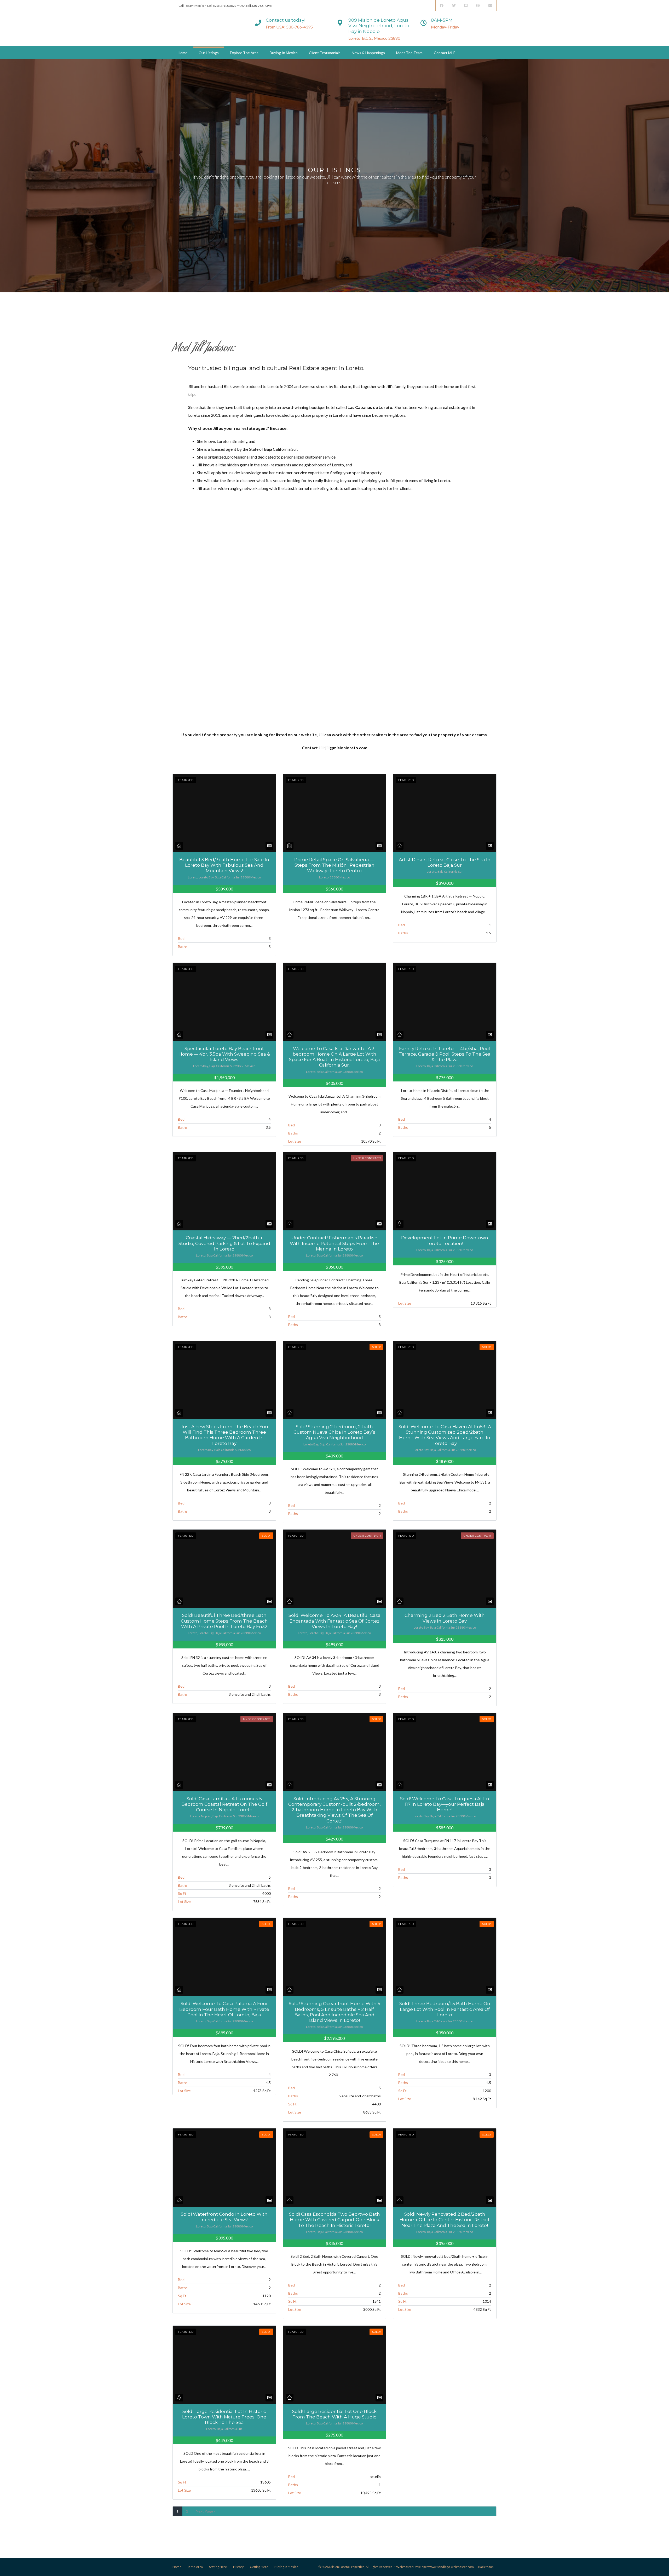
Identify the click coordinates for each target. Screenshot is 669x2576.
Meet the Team (409, 53)
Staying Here (218, 2567)
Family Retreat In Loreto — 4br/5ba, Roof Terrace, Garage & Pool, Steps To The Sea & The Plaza (445, 1054)
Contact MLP (445, 53)
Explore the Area (244, 53)
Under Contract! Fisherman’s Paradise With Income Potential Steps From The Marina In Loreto (334, 1243)
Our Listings (209, 53)
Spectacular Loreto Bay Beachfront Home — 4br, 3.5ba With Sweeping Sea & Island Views (224, 1054)
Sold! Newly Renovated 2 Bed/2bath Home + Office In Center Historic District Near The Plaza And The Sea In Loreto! (445, 2220)
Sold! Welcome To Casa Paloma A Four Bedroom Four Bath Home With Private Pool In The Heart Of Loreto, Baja (224, 2009)
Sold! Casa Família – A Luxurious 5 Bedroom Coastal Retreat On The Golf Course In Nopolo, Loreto (224, 1804)
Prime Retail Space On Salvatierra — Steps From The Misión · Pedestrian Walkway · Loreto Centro (334, 865)
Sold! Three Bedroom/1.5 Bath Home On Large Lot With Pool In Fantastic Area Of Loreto (445, 2009)
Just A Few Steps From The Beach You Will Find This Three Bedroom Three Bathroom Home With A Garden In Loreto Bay (224, 1435)
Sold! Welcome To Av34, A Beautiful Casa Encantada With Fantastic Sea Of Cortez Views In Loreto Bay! (334, 1621)
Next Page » (206, 2511)
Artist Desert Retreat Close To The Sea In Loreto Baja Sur (445, 862)
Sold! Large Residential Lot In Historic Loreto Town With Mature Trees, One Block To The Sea (224, 2417)
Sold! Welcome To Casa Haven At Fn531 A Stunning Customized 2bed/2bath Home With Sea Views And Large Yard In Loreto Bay (445, 1435)
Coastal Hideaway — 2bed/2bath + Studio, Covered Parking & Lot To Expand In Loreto (224, 1243)
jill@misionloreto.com (346, 748)
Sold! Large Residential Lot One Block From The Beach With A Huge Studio (334, 2414)
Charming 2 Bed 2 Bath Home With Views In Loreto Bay (445, 1618)
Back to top (486, 2567)
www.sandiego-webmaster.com (452, 2567)
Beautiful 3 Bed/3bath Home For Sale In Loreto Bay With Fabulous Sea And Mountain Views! (224, 865)
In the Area (195, 2567)
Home (183, 53)
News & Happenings (368, 53)
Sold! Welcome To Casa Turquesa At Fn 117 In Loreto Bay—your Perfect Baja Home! (445, 1804)
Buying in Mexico (284, 53)
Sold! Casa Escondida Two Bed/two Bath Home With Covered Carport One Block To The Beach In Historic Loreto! (334, 2220)
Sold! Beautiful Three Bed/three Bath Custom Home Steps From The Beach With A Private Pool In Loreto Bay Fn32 (224, 1621)
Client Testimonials (325, 53)
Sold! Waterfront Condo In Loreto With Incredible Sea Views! (224, 2217)
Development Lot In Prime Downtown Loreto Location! (445, 1240)
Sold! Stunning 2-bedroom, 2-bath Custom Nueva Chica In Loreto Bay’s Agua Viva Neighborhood (334, 1432)
